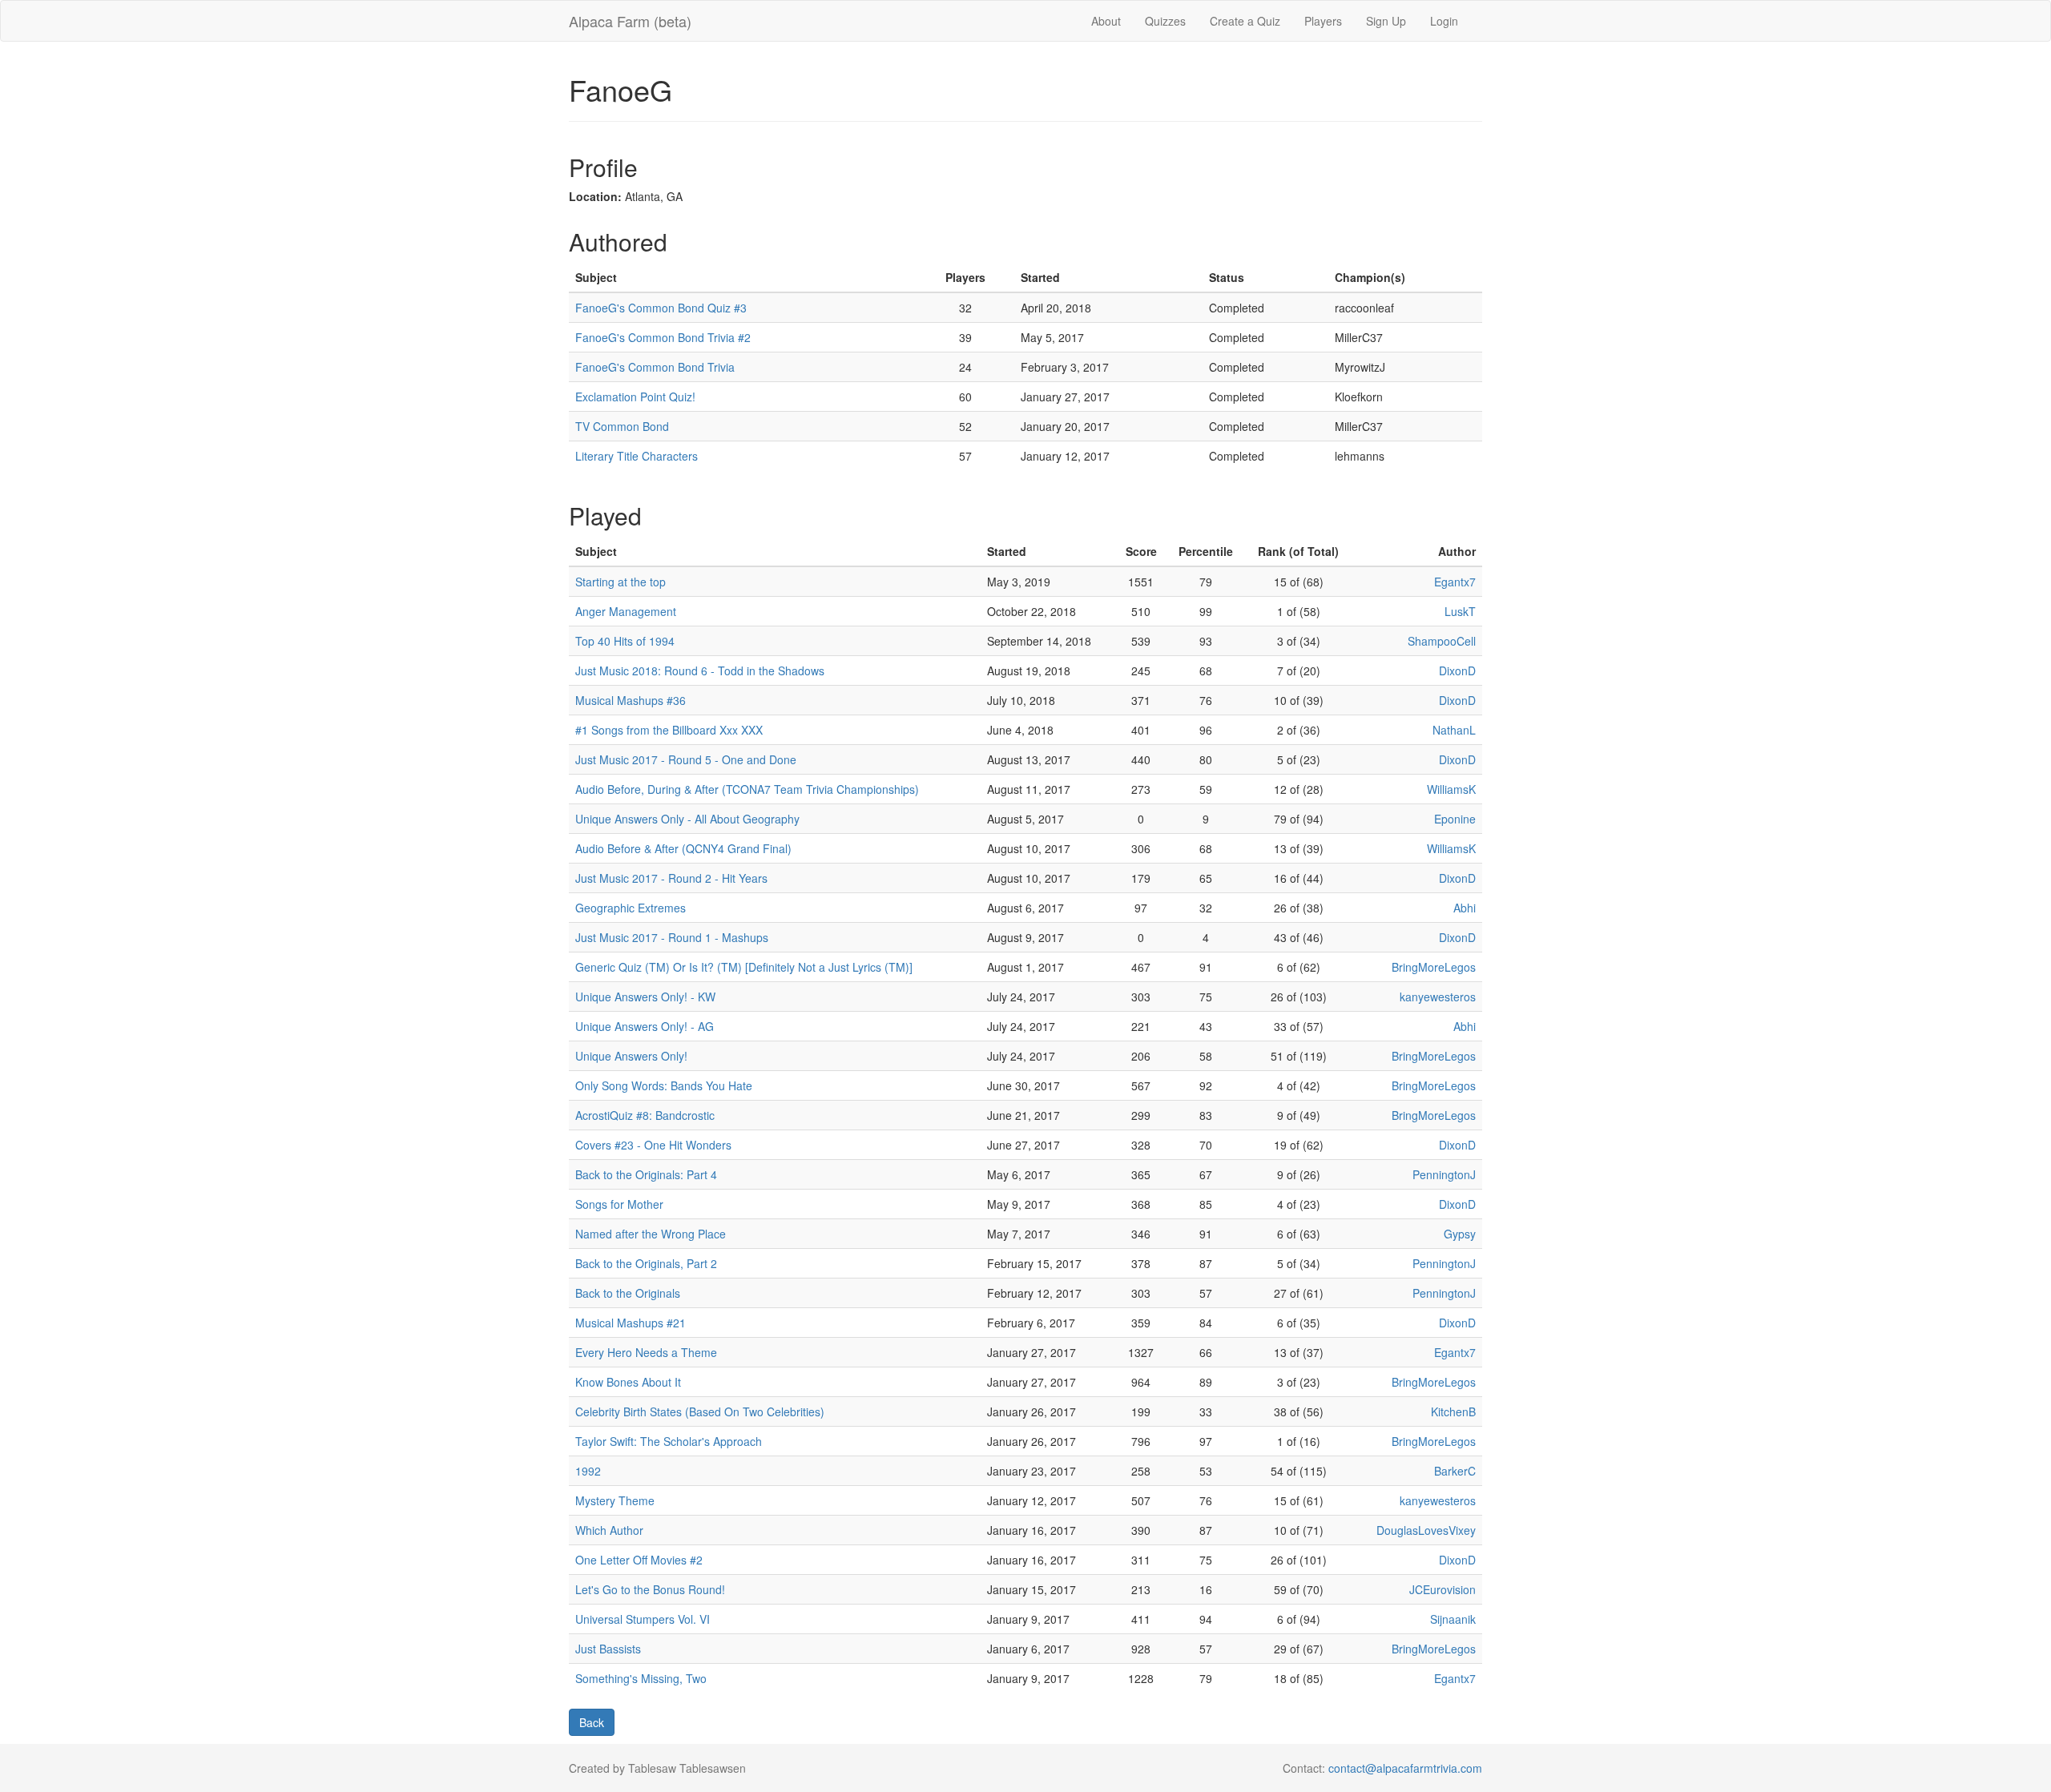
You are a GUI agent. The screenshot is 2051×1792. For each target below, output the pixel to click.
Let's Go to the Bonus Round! (650, 1589)
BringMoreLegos (1434, 967)
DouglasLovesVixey (1426, 1530)
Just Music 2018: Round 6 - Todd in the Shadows (700, 670)
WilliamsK (1451, 789)
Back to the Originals (628, 1293)
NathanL (1454, 730)
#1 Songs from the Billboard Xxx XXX (669, 730)
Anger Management (626, 611)
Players (1323, 21)
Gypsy (1460, 1234)
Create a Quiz (1245, 21)
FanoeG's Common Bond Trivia (655, 367)
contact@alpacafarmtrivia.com (1405, 1768)
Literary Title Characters (637, 456)
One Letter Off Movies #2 (639, 1560)
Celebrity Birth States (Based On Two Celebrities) (700, 1411)
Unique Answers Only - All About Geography (687, 819)
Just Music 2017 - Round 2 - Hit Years (671, 878)
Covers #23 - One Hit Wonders (653, 1145)
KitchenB (1453, 1411)
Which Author (609, 1530)
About (1106, 21)
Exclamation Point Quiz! (635, 397)
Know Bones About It (628, 1382)
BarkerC (1455, 1471)
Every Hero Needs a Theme (646, 1352)
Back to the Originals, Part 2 (646, 1263)
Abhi (1465, 908)
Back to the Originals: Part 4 (646, 1174)
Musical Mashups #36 (631, 700)
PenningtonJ (1444, 1174)
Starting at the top (621, 582)
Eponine (1455, 819)
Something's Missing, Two (641, 1678)
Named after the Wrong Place (651, 1234)
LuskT (1460, 611)
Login (1444, 21)
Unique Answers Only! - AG (645, 1026)
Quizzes (1165, 21)
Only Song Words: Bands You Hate (664, 1085)
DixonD (1457, 670)
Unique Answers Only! (631, 1056)
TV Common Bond (622, 426)
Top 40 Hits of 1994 (625, 641)
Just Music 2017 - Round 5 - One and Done (686, 759)
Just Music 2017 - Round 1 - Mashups (672, 937)
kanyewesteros (1438, 997)
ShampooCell (1442, 641)
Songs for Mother (619, 1204)
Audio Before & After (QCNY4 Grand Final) (683, 848)
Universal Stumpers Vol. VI (643, 1619)
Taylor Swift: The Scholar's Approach (669, 1441)
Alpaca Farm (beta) (630, 21)
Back (592, 1722)
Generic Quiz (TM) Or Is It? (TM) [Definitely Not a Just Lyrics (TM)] (744, 967)
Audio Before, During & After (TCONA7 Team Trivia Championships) (747, 789)
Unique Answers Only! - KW (645, 997)
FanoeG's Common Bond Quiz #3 (661, 308)
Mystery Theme (615, 1500)
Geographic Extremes (631, 908)
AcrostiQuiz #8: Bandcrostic (645, 1115)
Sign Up (1386, 21)
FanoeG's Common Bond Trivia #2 (663, 337)
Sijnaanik (1453, 1619)
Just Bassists (608, 1649)
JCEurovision (1443, 1589)
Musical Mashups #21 (631, 1323)
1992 (588, 1471)
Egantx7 (1455, 582)
